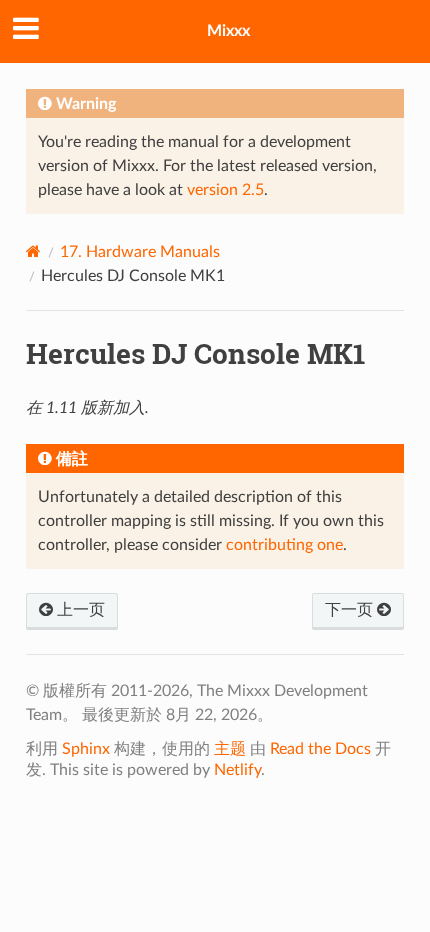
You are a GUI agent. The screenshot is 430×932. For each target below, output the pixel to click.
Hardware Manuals (140, 252)
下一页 (351, 610)
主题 (230, 749)
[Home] (33, 251)
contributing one (284, 545)
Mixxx (228, 31)
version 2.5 (225, 190)
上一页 (79, 610)
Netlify (237, 770)
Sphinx (86, 749)
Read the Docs (320, 749)
